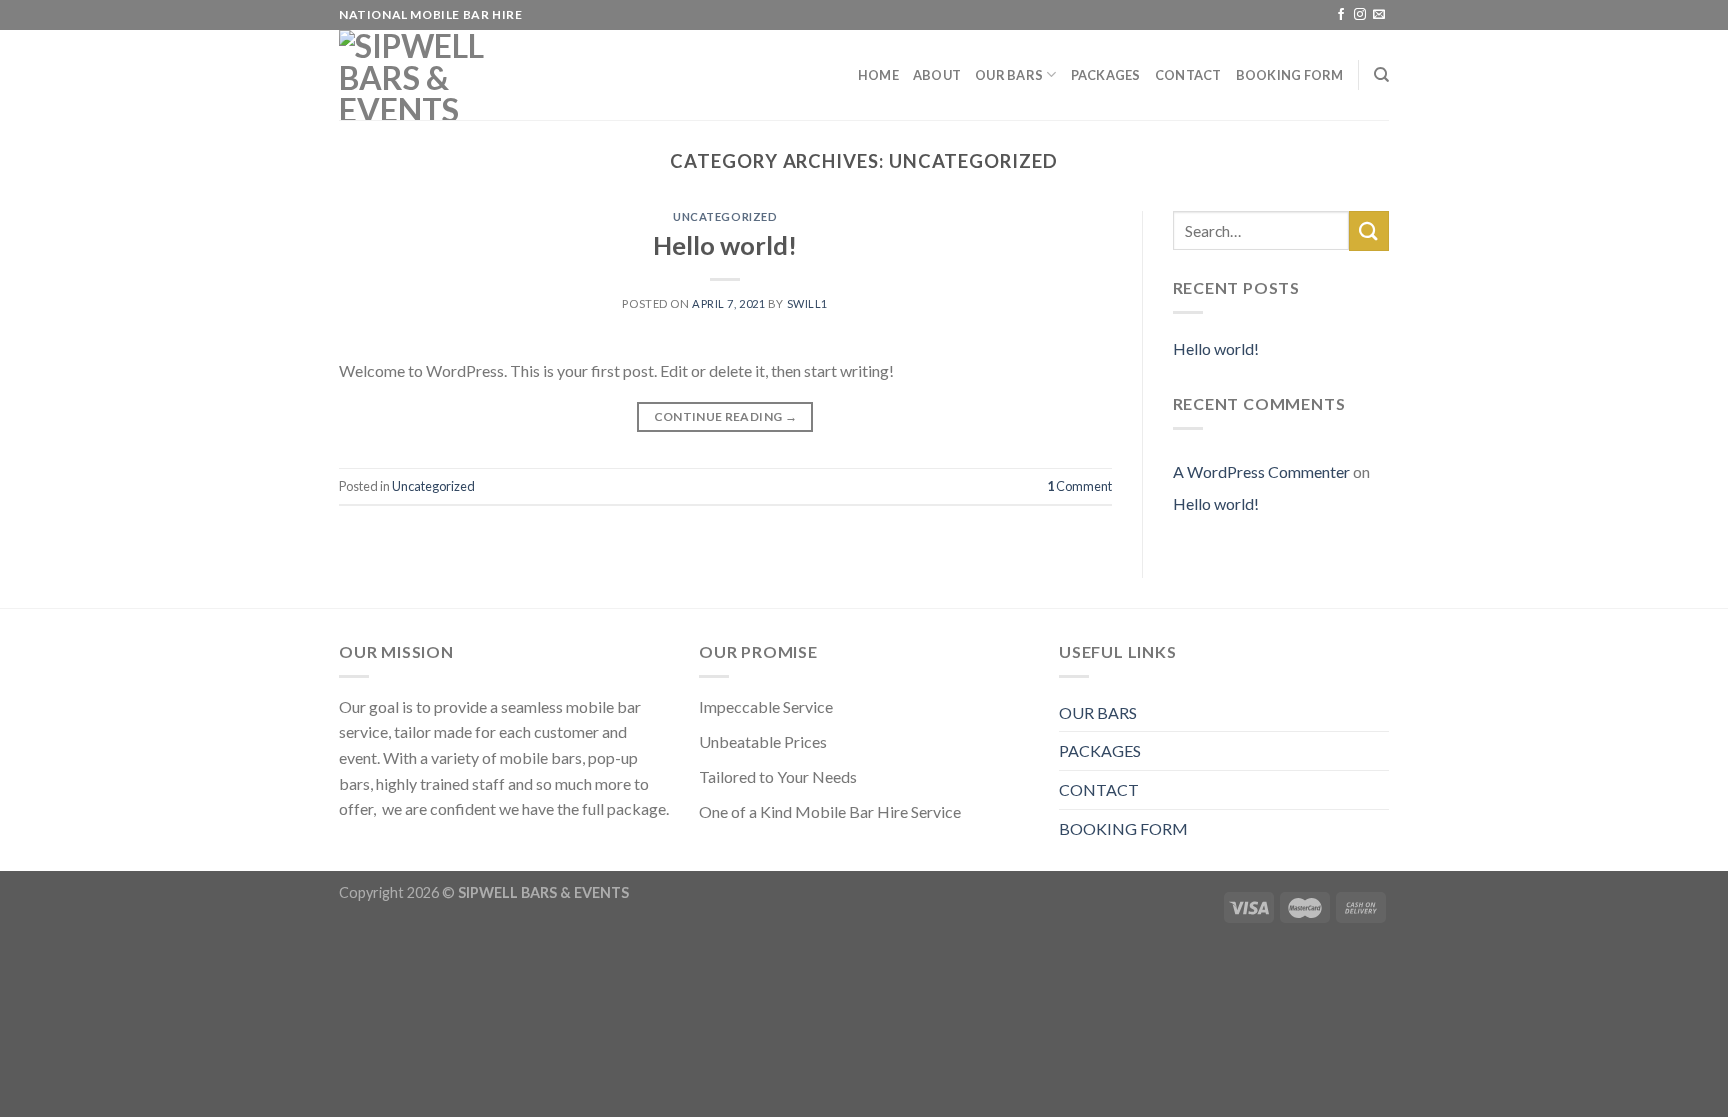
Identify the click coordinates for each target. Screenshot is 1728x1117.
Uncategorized (725, 216)
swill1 (807, 303)
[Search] (1381, 75)
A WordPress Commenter (1261, 471)
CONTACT (1188, 75)
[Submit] (1369, 230)
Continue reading (726, 416)
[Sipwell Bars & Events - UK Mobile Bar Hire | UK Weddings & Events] (439, 75)
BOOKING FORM (1290, 75)
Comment (1079, 486)
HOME (878, 75)
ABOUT (937, 75)
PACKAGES (1106, 75)
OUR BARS (1009, 75)
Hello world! (725, 245)
